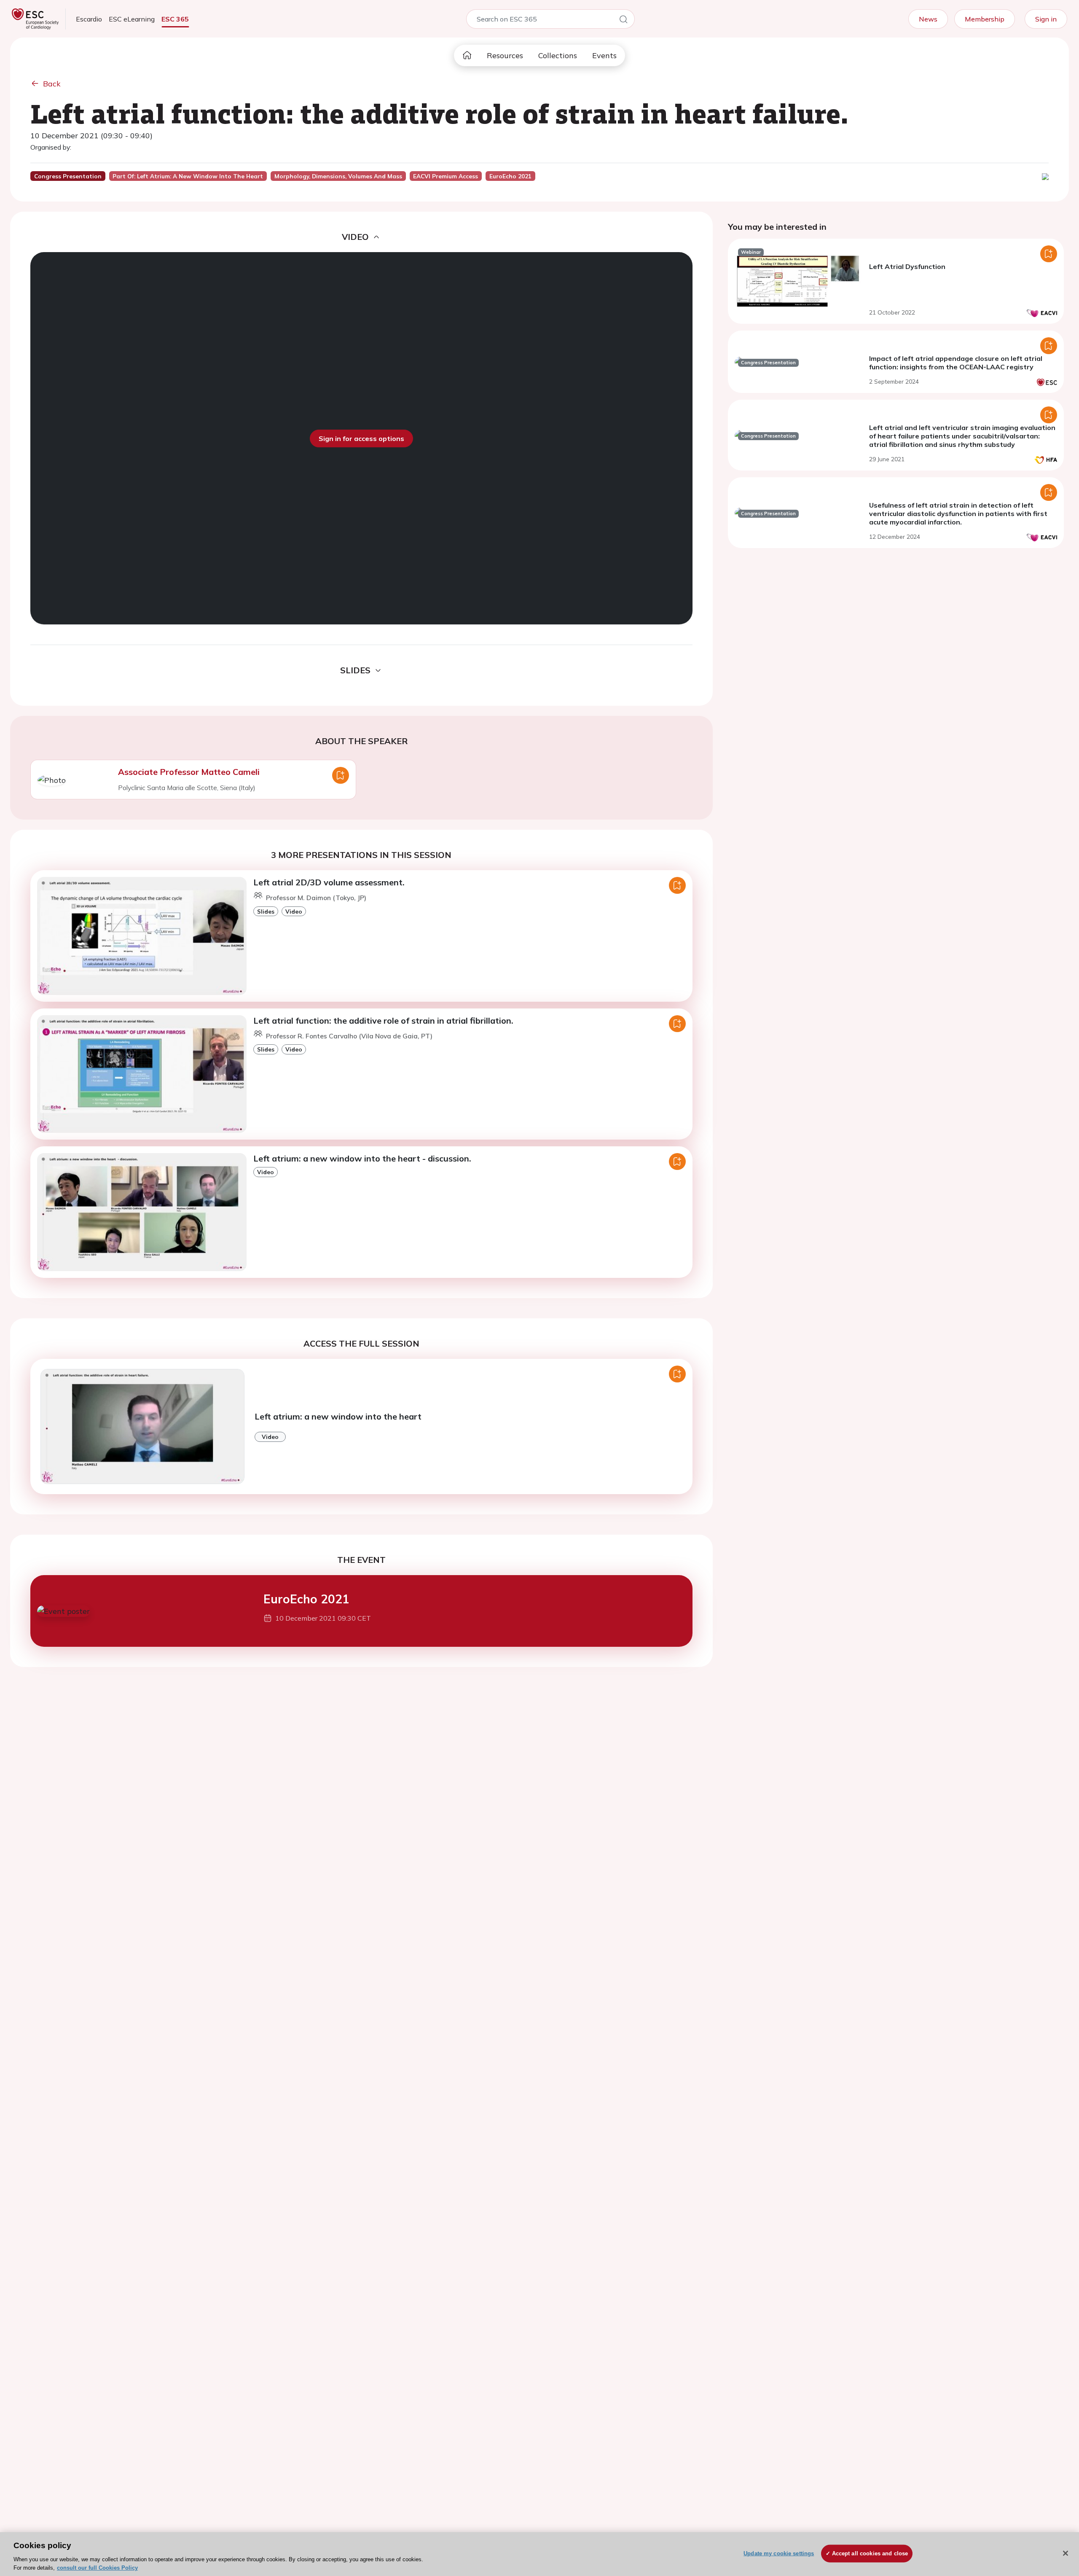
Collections (558, 55)
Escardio (89, 19)
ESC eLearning (132, 19)
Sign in (1046, 19)
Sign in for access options (361, 438)
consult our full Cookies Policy (97, 2567)
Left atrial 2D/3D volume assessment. (329, 882)
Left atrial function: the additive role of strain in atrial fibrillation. (383, 1020)
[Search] (623, 21)
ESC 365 (175, 19)
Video (294, 911)
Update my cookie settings (779, 2553)
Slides (266, 911)
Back (52, 84)
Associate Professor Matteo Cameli (189, 772)
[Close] (1066, 2553)
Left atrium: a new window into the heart (338, 1416)
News (928, 19)
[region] (539, 2554)
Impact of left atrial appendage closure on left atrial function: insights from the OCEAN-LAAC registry (956, 363)
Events (604, 55)
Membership (985, 19)
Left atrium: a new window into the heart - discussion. (362, 1158)
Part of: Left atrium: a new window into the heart (188, 176)
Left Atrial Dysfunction (907, 266)
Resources (505, 55)
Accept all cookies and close (870, 2553)
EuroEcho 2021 (306, 1599)
